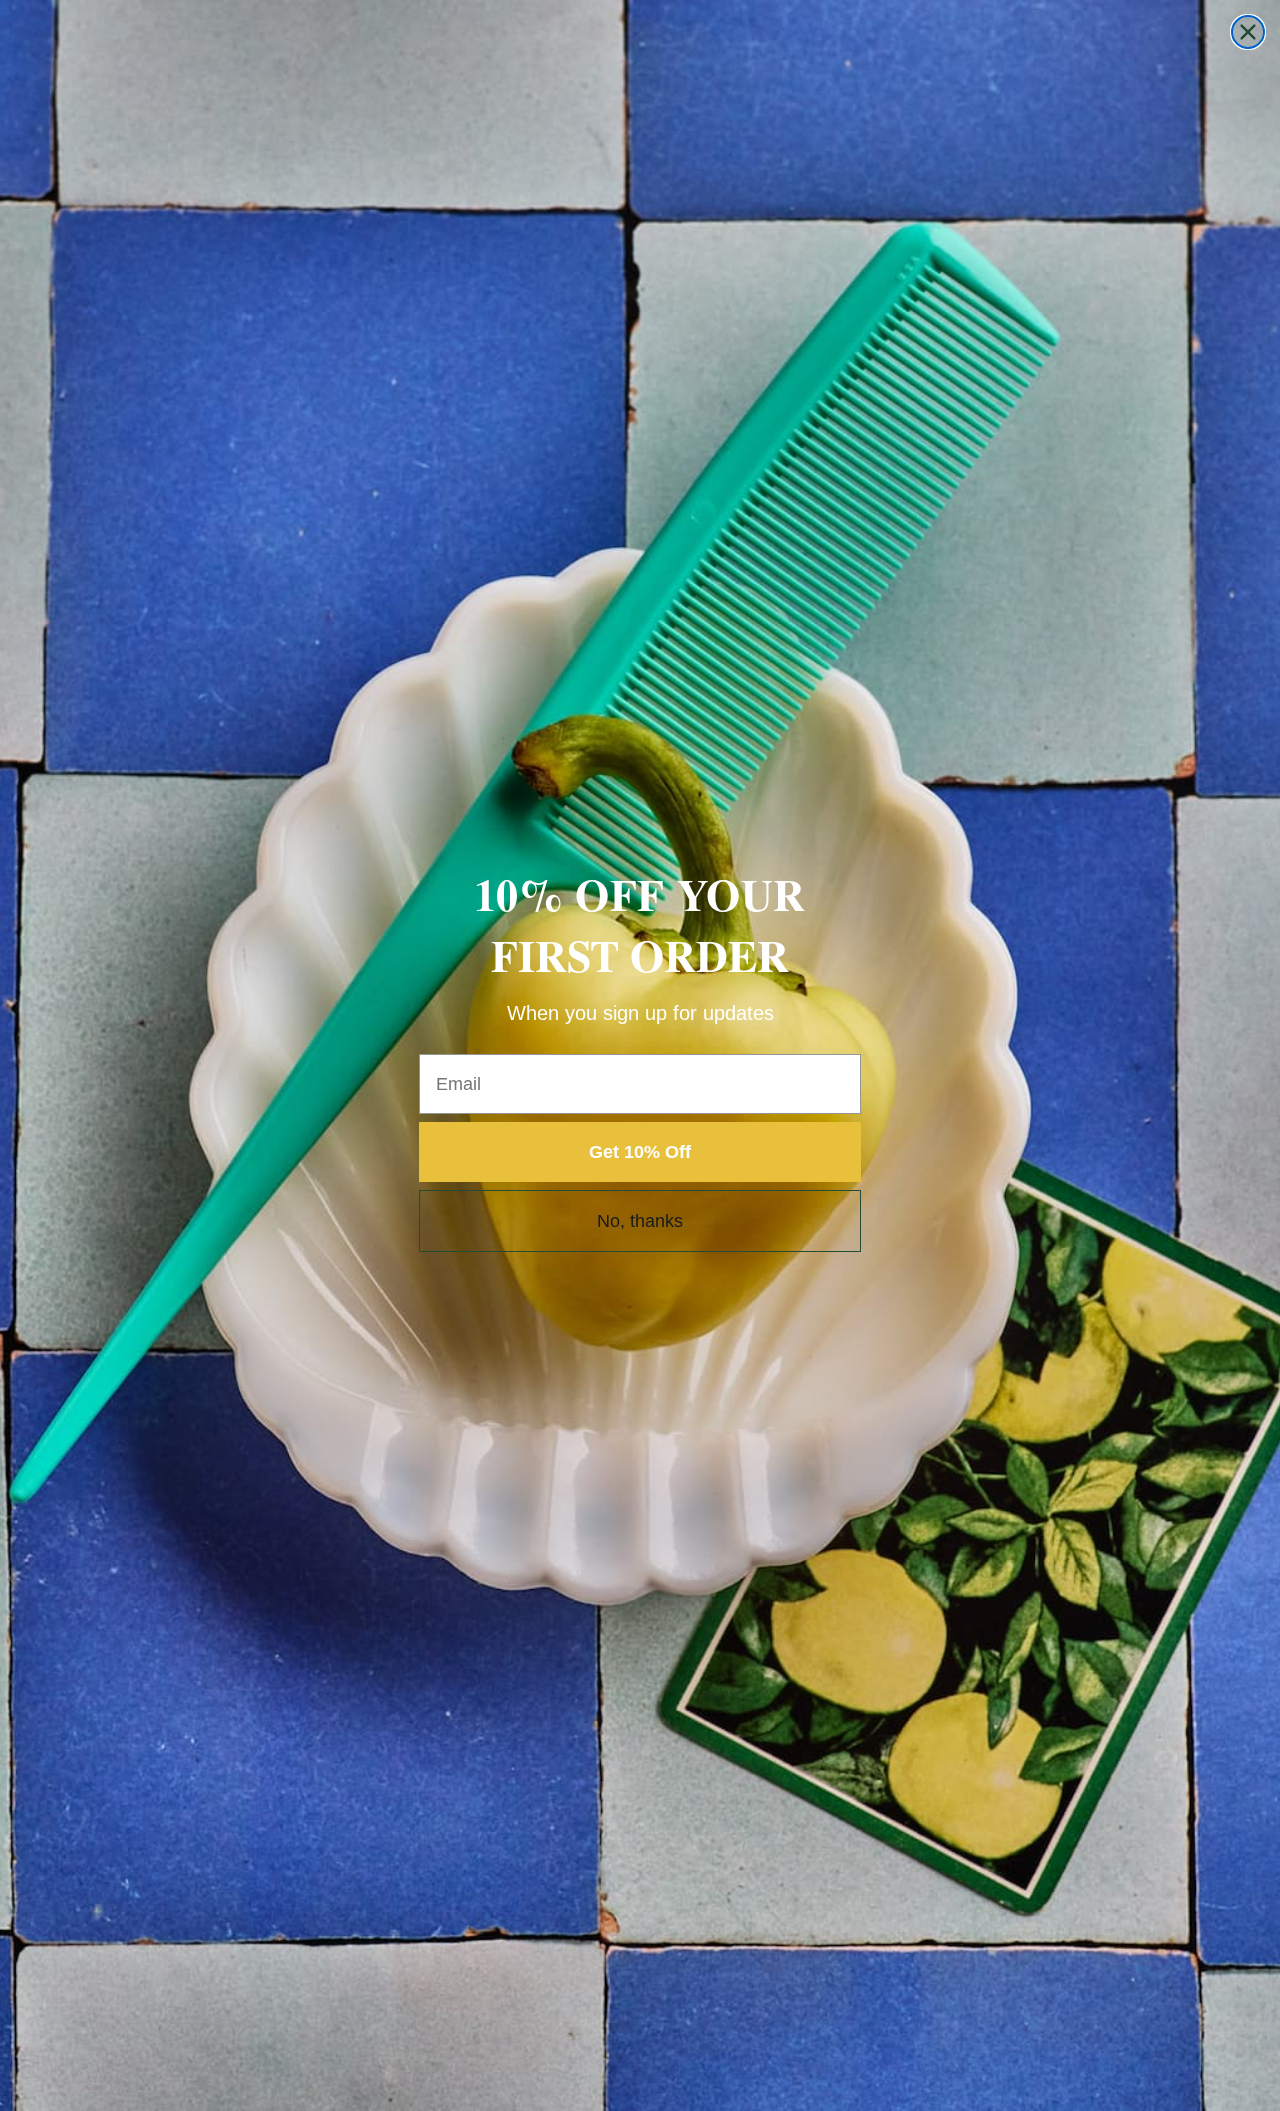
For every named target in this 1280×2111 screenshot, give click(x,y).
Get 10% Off (640, 1152)
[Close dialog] (1248, 32)
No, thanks (640, 1221)
